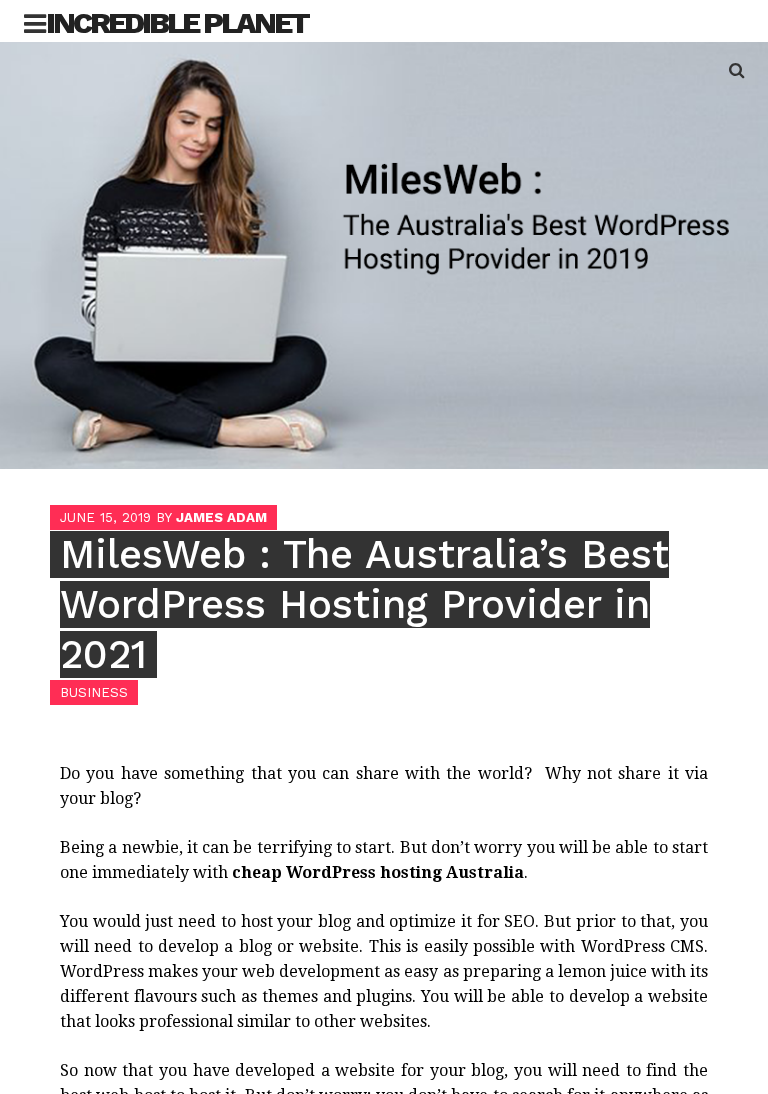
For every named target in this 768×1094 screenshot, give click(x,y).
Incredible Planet (177, 22)
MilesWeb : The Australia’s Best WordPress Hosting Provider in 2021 (364, 604)
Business (94, 692)
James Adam (221, 517)
